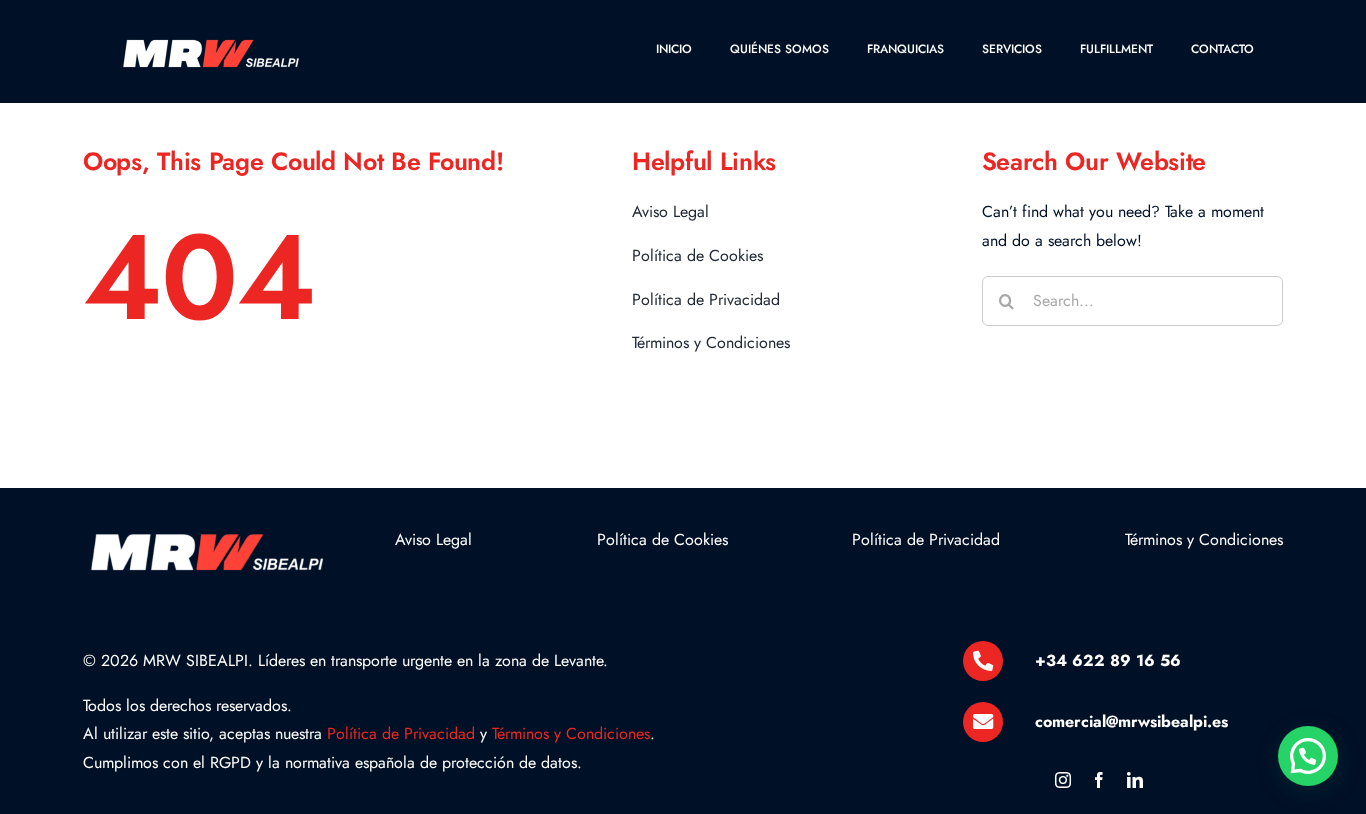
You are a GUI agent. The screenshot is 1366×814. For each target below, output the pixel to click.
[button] (1308, 756)
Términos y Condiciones (571, 733)
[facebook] (1099, 780)
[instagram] (1063, 780)
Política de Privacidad (401, 733)
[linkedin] (1135, 780)
